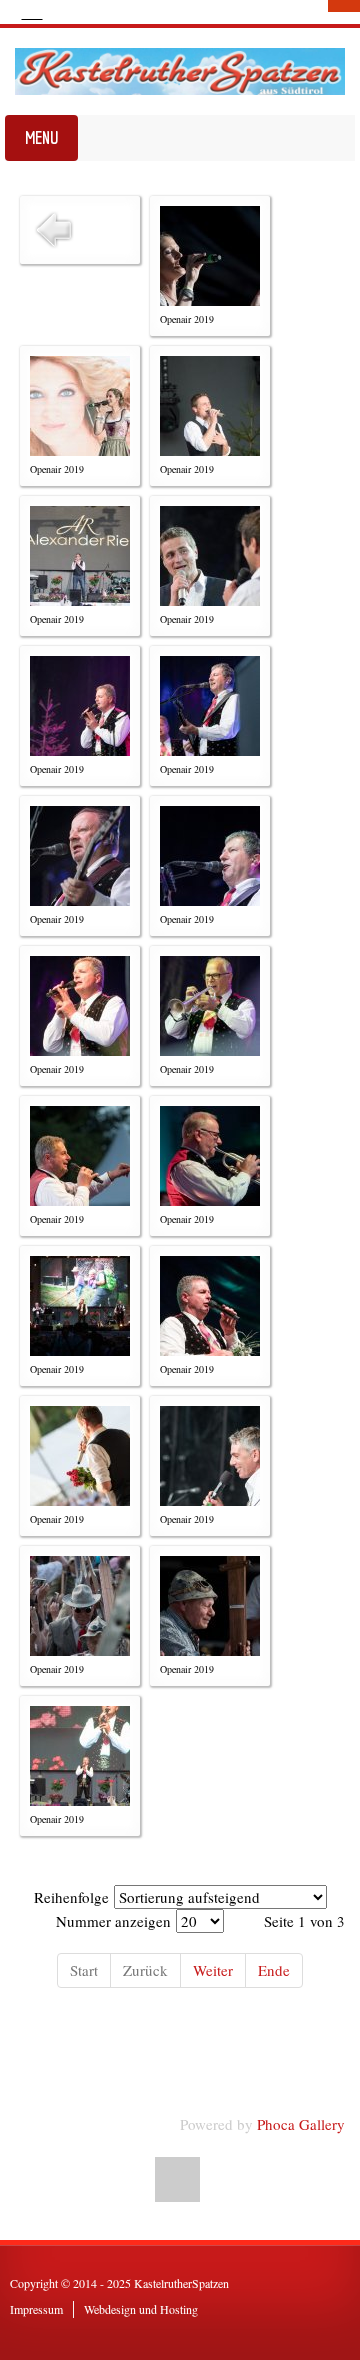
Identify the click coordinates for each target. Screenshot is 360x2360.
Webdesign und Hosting (141, 2309)
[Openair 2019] (210, 256)
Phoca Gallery (301, 2124)
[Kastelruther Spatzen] (180, 71)
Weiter (213, 1970)
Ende (274, 1970)
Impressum (36, 2309)
